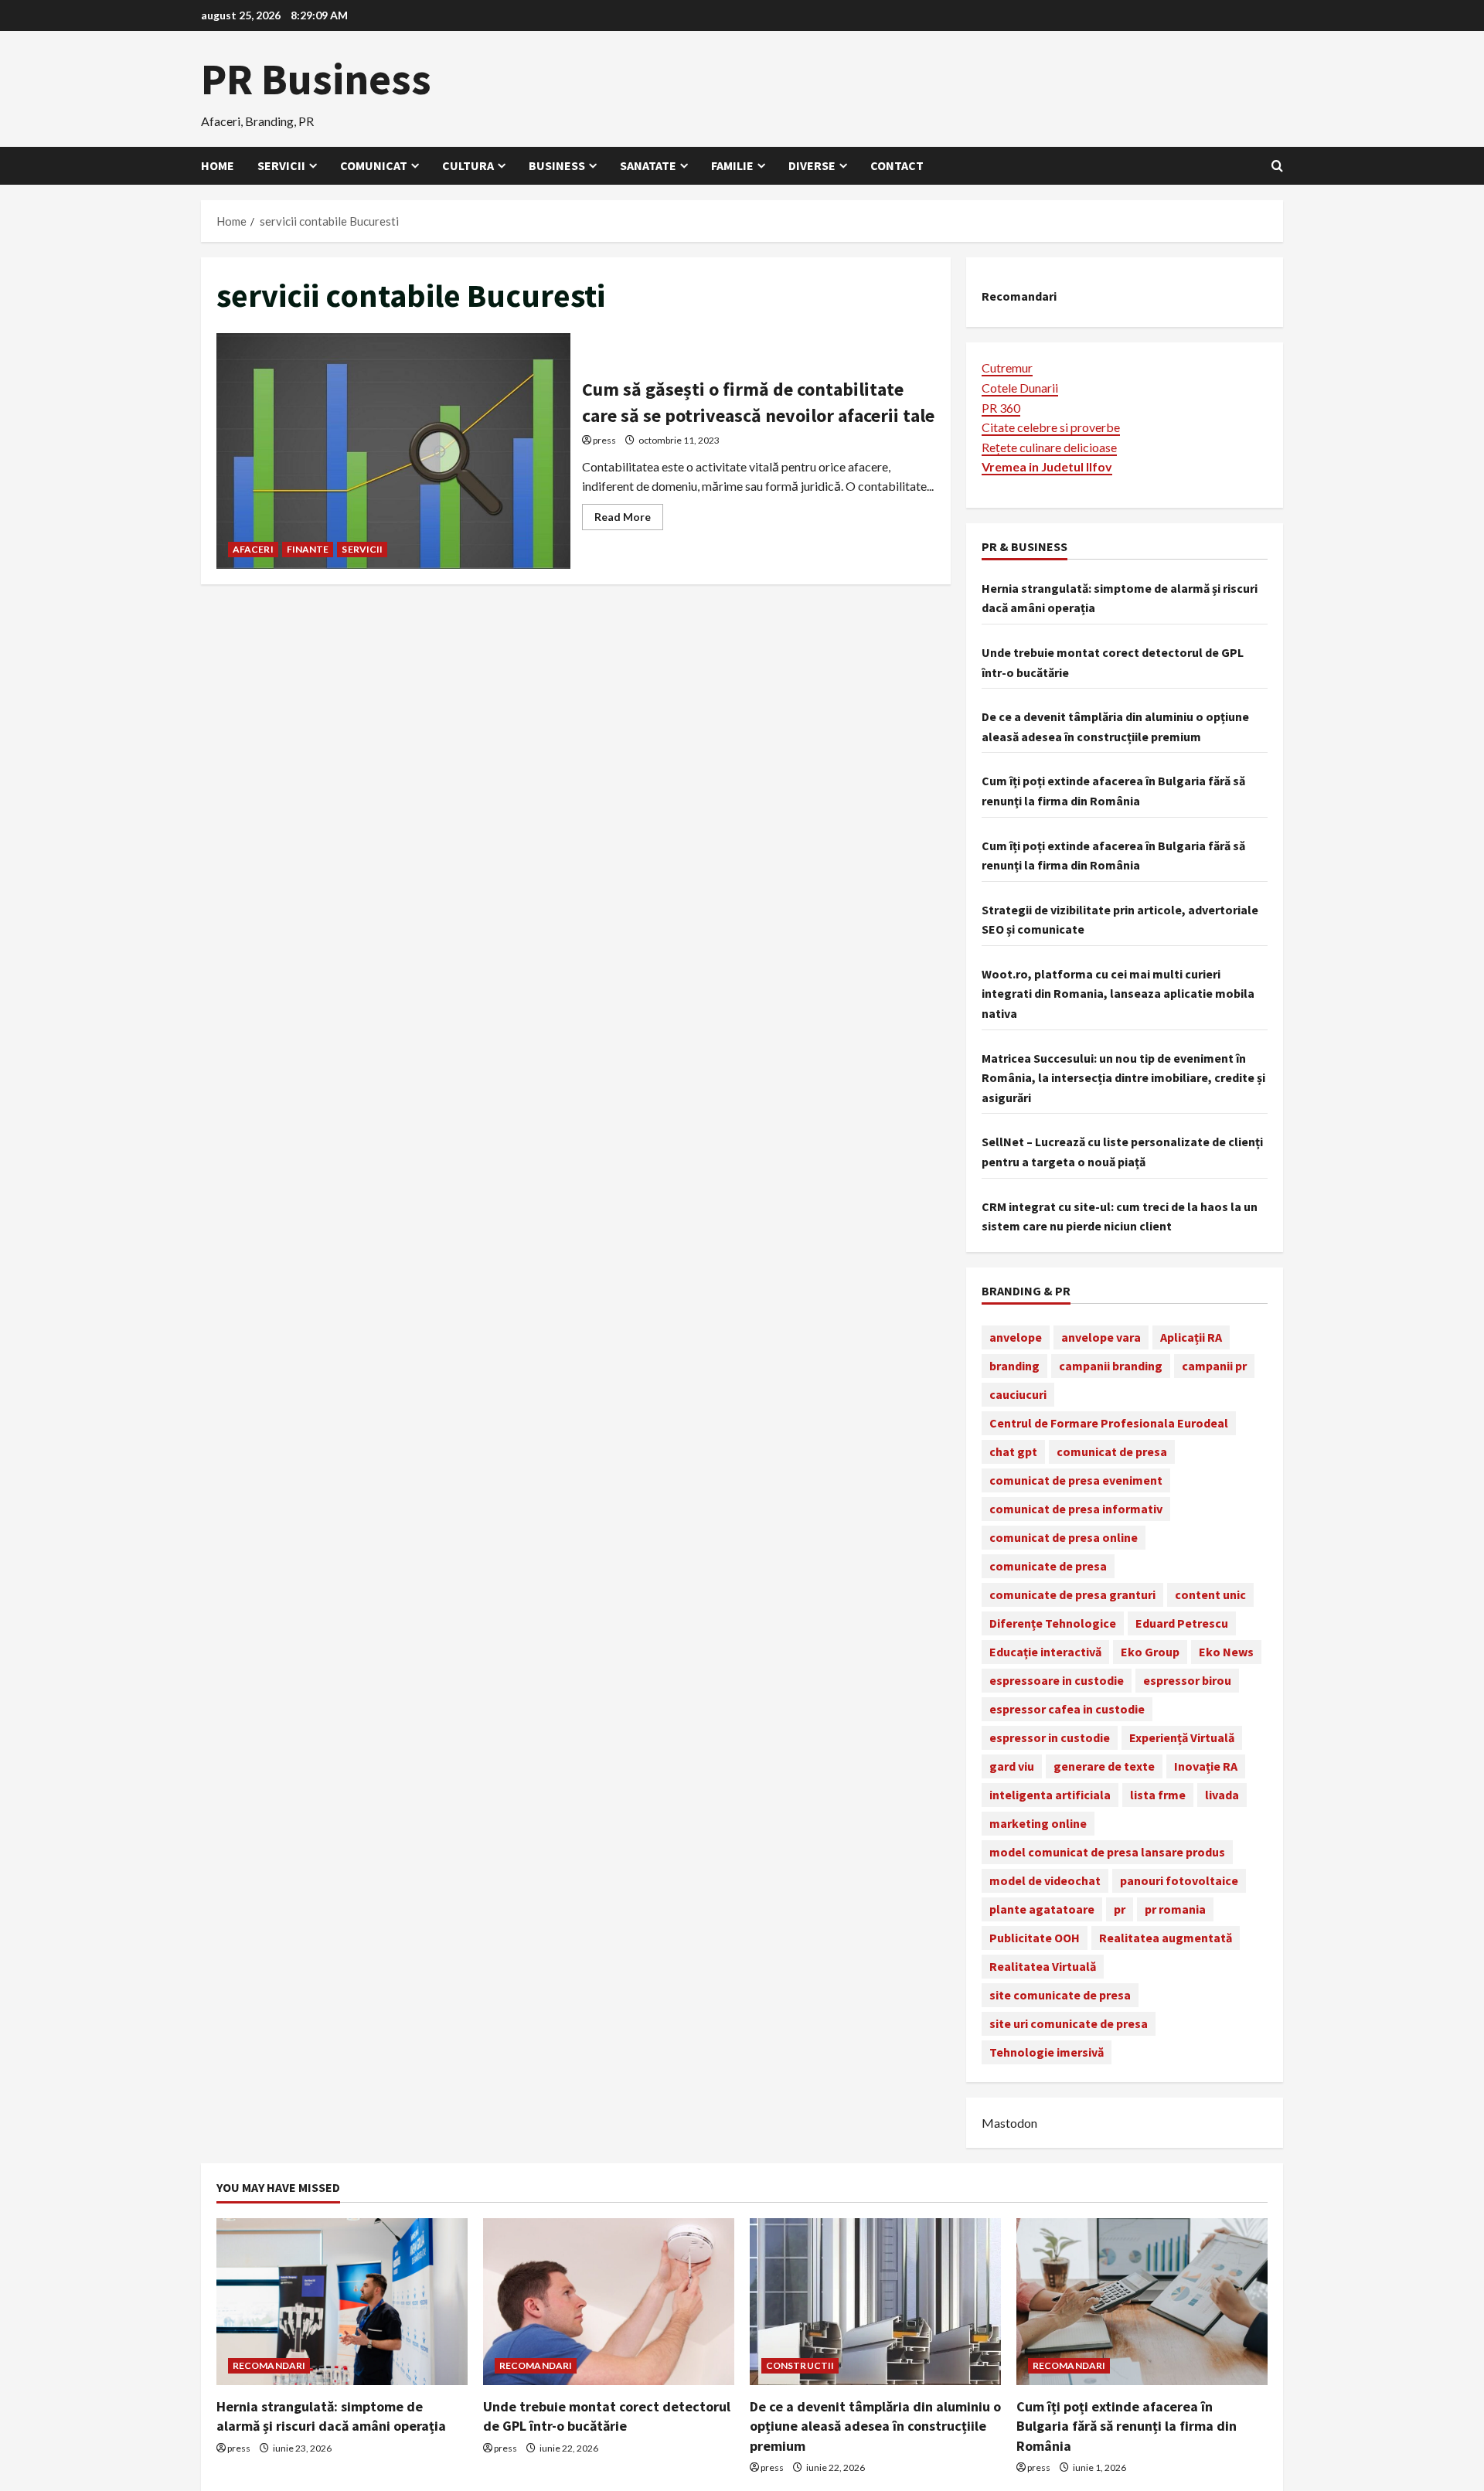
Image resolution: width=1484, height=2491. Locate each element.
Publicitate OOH (1035, 1938)
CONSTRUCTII (800, 2365)
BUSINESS (557, 165)
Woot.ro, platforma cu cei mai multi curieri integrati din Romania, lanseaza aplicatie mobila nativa (1118, 994)
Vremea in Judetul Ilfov (1047, 466)
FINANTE (308, 549)
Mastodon (1009, 2123)
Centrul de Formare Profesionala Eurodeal (1109, 1423)
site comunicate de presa (1060, 1995)
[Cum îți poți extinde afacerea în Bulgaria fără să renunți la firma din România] (1142, 2302)
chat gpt (1013, 1451)
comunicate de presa (1048, 1566)
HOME (218, 165)
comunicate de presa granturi (1072, 1594)
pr (1120, 1909)
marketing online (1038, 1823)
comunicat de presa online (1064, 1537)
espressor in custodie (1050, 1737)
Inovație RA (1206, 1766)
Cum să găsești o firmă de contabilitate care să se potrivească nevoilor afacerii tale (393, 451)
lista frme (1158, 1795)
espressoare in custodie (1057, 1680)
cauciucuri (1018, 1394)
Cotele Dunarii (1020, 388)
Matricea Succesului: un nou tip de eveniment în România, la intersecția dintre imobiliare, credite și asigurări (1123, 1078)
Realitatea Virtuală (1043, 1966)
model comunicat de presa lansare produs (1107, 1852)
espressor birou (1187, 1680)
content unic (1210, 1594)
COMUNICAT (374, 165)
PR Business (316, 79)
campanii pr (1214, 1366)
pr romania (1175, 1909)
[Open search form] (1277, 166)
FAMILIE (732, 165)
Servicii (281, 165)
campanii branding (1111, 1366)
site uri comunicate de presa (1069, 2023)
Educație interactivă (1045, 1652)
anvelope (1016, 1337)
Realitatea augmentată (1166, 1938)
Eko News (1226, 1652)
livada (1222, 1795)
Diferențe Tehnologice (1053, 1623)
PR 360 (1001, 408)
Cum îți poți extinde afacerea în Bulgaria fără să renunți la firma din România (1127, 2426)
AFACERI (253, 549)
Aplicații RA (1191, 1337)
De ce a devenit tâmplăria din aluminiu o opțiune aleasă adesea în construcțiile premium (875, 2426)
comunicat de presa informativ (1076, 1509)
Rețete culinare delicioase (1049, 447)
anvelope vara (1101, 1337)
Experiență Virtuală (1182, 1737)
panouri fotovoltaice (1179, 1880)
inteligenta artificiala (1050, 1795)
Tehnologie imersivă (1047, 2052)
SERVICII (362, 549)
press (604, 440)
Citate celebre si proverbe (1051, 427)
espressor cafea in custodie (1067, 1709)
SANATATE (648, 165)
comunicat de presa (1112, 1451)
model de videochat (1045, 1880)
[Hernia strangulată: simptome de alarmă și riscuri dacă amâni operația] (342, 2302)
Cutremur (1007, 368)
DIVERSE (812, 165)
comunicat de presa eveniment (1076, 1480)
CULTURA (468, 165)
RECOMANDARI (269, 2365)
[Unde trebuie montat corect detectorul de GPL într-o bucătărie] (609, 2302)
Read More (629, 520)
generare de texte (1104, 1766)
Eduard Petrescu (1182, 1623)
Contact (897, 165)
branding (1014, 1366)
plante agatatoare (1042, 1909)
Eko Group (1150, 1652)
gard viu (1012, 1766)
